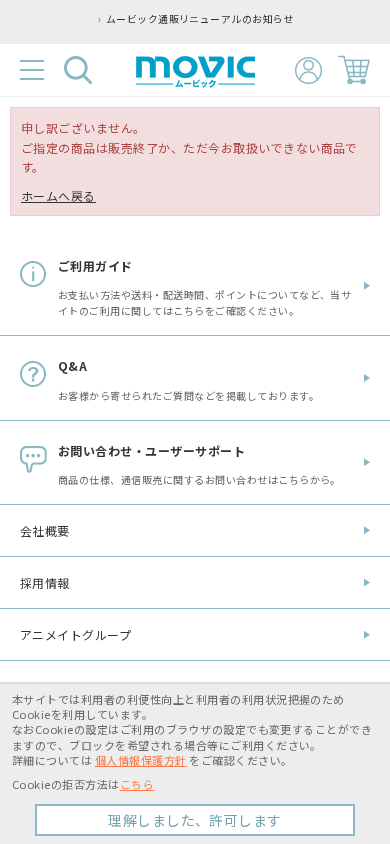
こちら (137, 784)
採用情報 (45, 582)
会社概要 (45, 530)
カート (354, 70)
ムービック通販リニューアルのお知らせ (182, 19)
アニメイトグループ (75, 634)
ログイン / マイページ (308, 70)
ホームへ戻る (58, 195)
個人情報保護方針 (141, 760)
